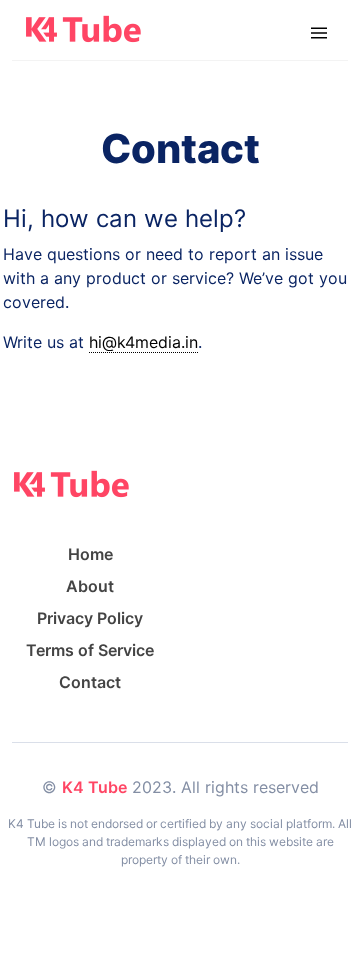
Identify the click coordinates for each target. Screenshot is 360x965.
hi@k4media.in (143, 342)
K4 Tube (94, 787)
